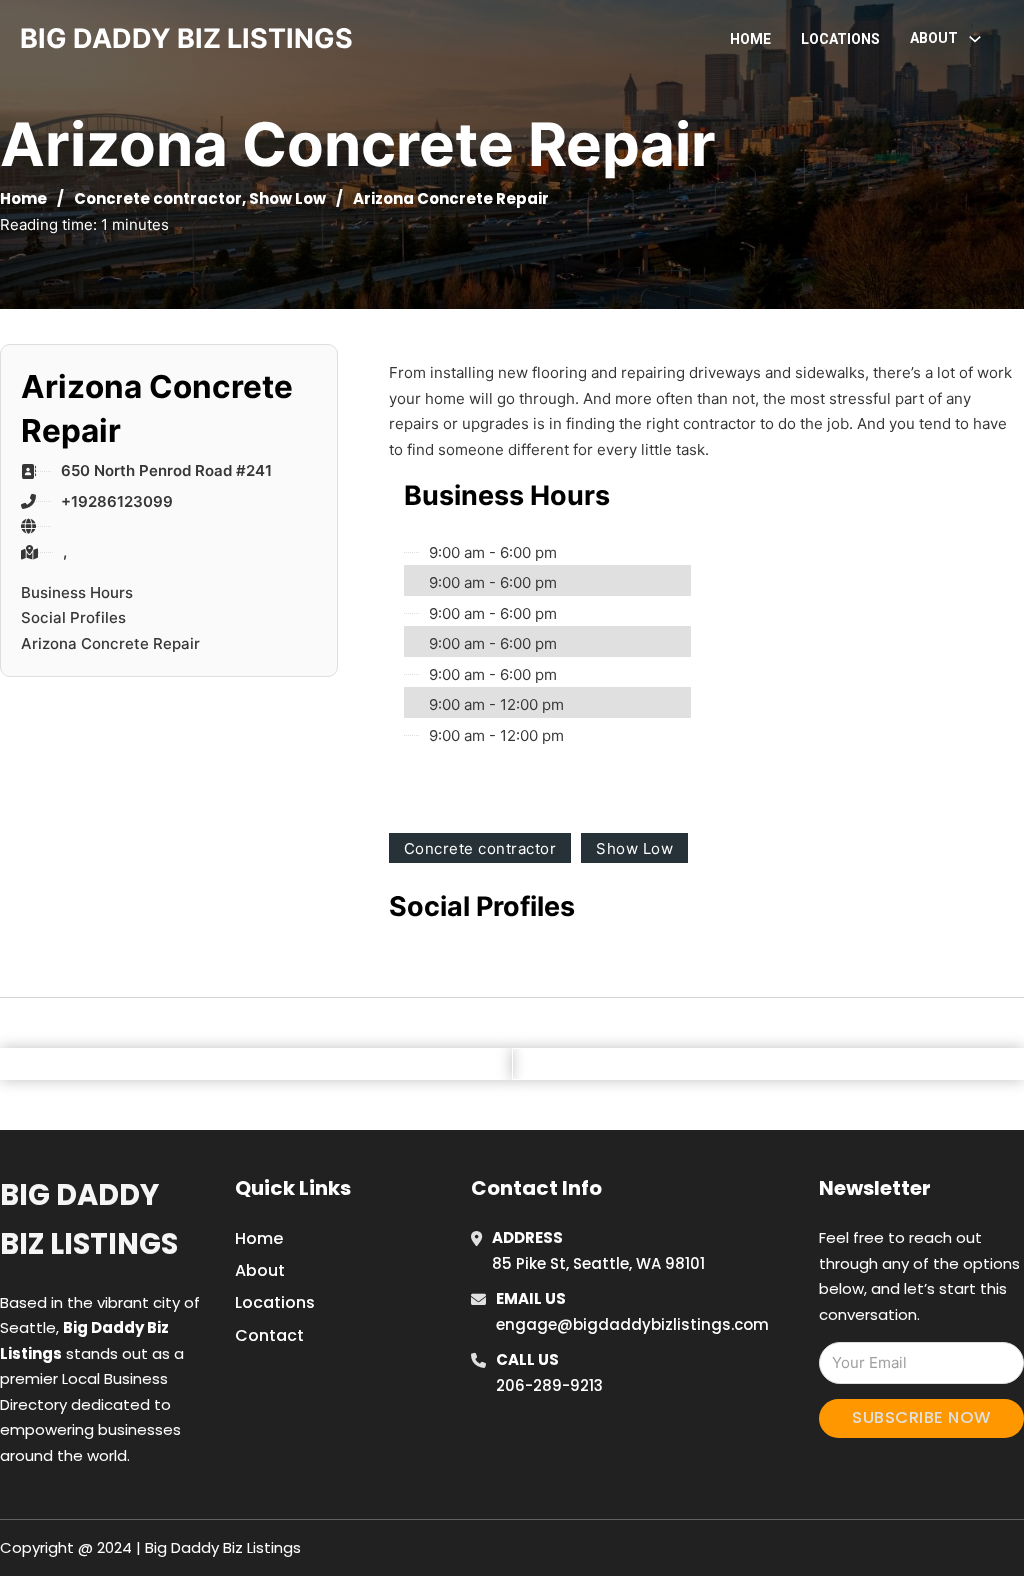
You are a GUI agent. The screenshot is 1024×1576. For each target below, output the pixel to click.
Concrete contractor (158, 198)
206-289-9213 (549, 1385)
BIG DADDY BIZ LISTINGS (186, 38)
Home (750, 39)
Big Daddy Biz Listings (89, 1219)
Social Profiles (73, 617)
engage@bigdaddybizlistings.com (632, 1324)
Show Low (287, 198)
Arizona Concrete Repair (110, 643)
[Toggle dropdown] (975, 39)
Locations (840, 39)
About (260, 1270)
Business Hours (77, 592)
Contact (269, 1335)
